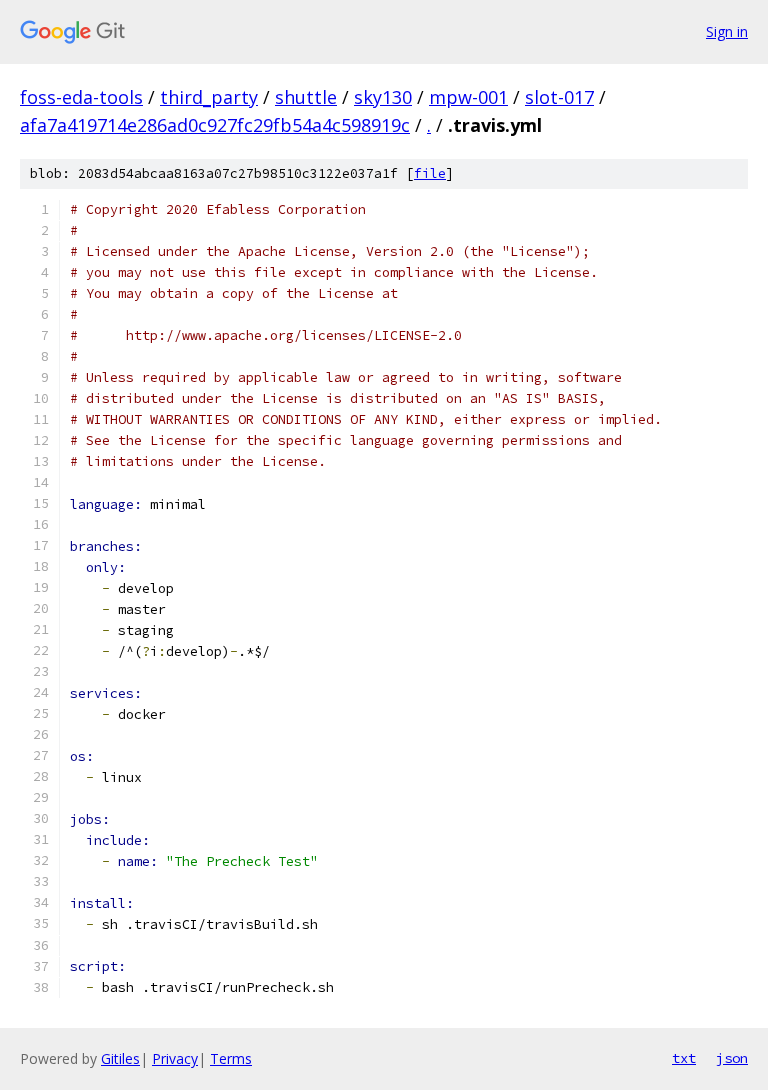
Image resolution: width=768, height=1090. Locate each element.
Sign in (727, 31)
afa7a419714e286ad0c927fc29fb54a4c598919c (215, 125)
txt (684, 1058)
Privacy (175, 1058)
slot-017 (559, 97)
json (732, 1058)
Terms (231, 1058)
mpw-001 (468, 97)
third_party (209, 97)
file (430, 173)
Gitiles (120, 1058)
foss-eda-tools (81, 97)
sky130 (383, 97)
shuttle (306, 97)
